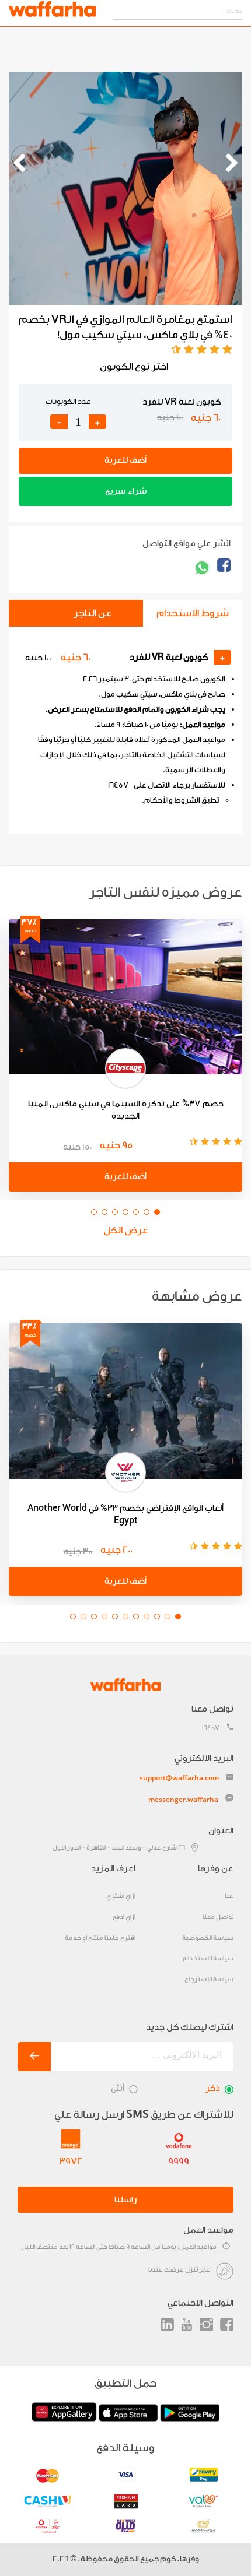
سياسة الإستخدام (208, 1958)
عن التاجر (93, 613)
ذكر (213, 2088)
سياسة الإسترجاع (209, 1979)
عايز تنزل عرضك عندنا (179, 2270)
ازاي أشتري (121, 1896)
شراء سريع (126, 491)
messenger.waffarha (183, 1799)
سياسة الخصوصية (208, 1938)
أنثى (118, 2088)
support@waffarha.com (179, 1778)
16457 (211, 1728)
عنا (229, 1896)
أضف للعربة (125, 460)
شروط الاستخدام (193, 613)
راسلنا (125, 2200)
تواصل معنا (218, 1917)
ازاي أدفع (124, 1917)
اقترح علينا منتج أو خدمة (100, 1938)
